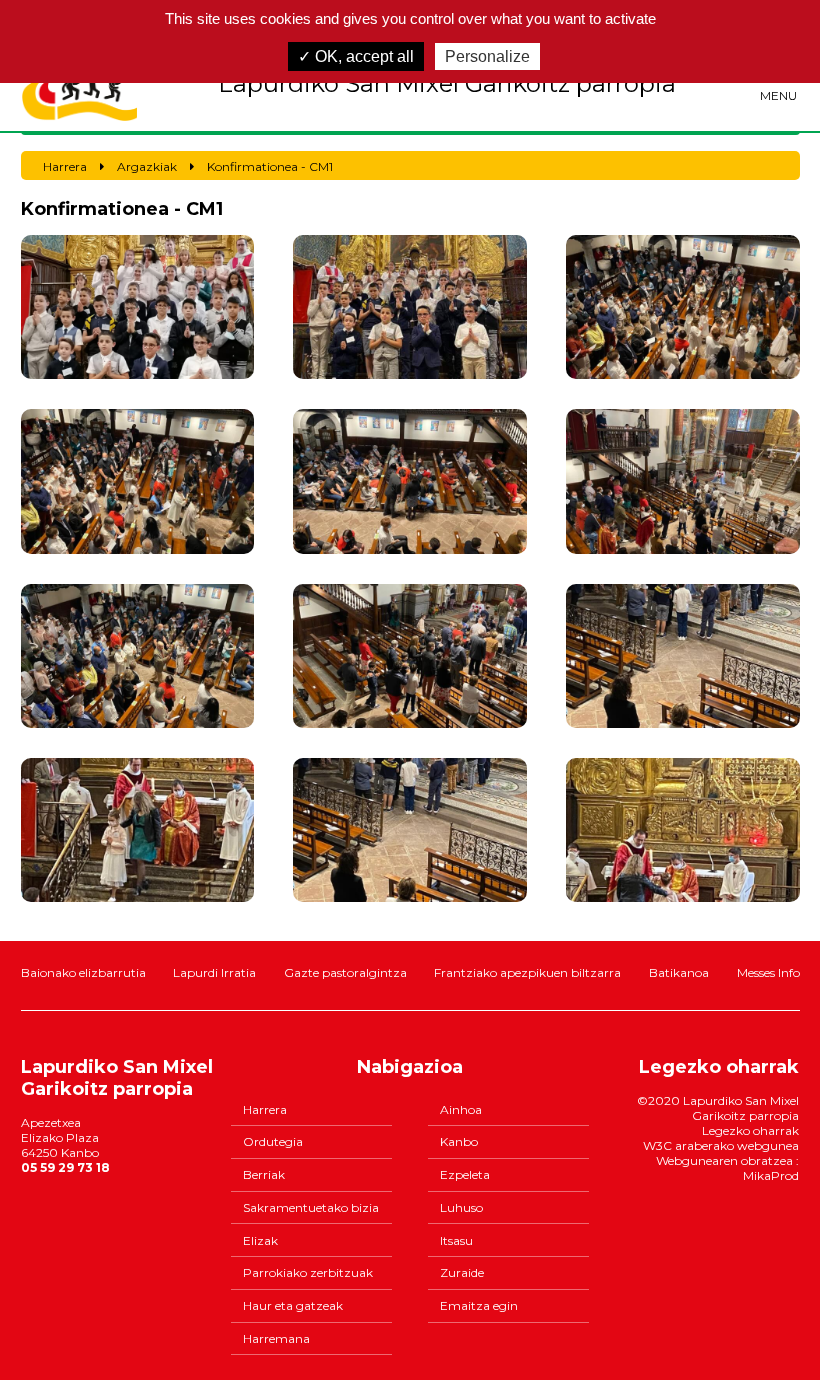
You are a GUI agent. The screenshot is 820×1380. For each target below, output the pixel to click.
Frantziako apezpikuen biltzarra (527, 972)
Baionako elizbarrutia (83, 972)
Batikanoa (679, 972)
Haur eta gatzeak (293, 1305)
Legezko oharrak (750, 1130)
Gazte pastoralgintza (345, 972)
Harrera (265, 1109)
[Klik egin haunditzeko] (138, 307)
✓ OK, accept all (356, 56)
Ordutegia (273, 1141)
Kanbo (459, 1141)
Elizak (260, 1240)
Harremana (276, 1338)
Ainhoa (461, 1109)
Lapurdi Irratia (214, 972)
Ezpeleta (465, 1174)
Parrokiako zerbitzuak (308, 1272)
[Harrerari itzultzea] (79, 83)
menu (778, 95)
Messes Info (768, 972)
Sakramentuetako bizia (311, 1207)
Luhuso (461, 1207)
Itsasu (456, 1240)
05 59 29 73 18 (65, 1167)
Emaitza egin (479, 1305)
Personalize (487, 56)
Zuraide (462, 1272)
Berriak (264, 1174)
